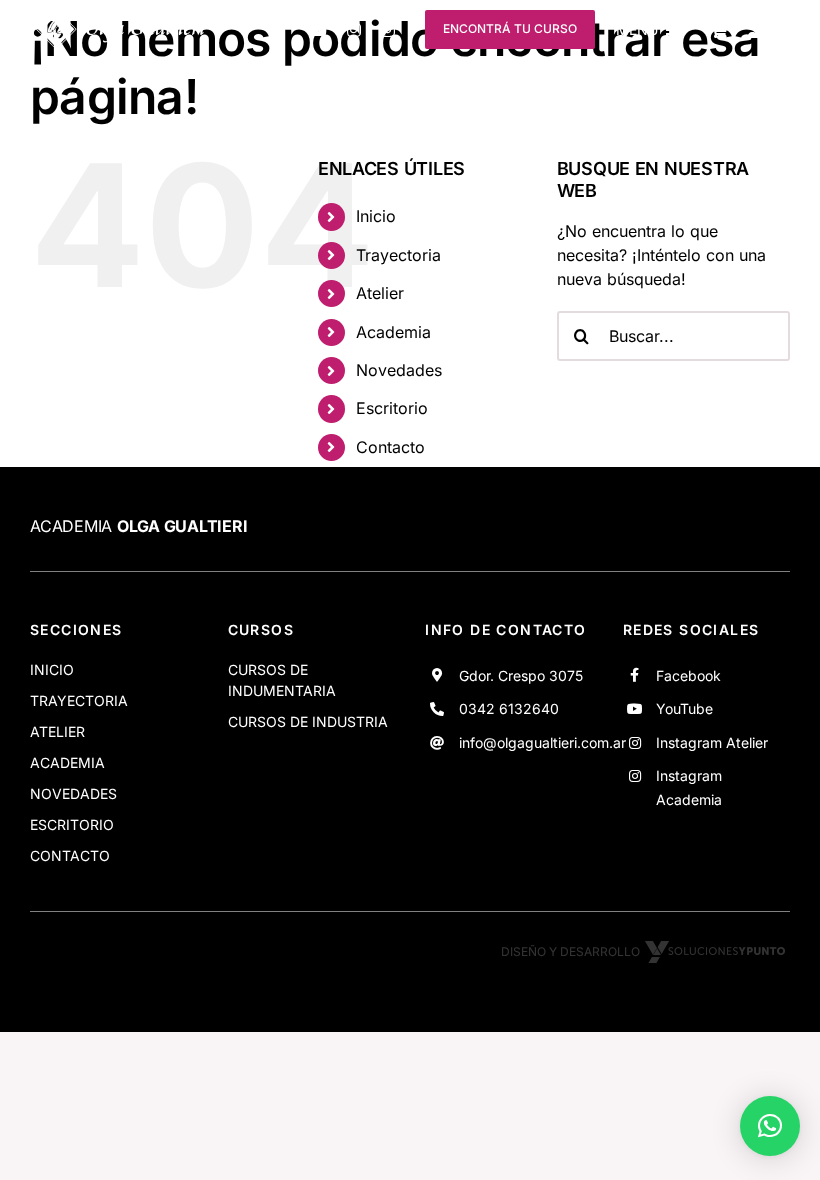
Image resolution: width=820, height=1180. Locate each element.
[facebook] (281, 30)
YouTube (684, 708)
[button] (770, 1126)
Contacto (390, 447)
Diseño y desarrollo (570, 951)
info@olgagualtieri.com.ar (542, 742)
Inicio (376, 216)
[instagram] (354, 30)
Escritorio (392, 408)
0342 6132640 (509, 708)
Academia (393, 332)
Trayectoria (398, 255)
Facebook (688, 675)
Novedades (399, 370)
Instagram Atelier (712, 742)
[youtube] (318, 30)
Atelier (380, 293)
